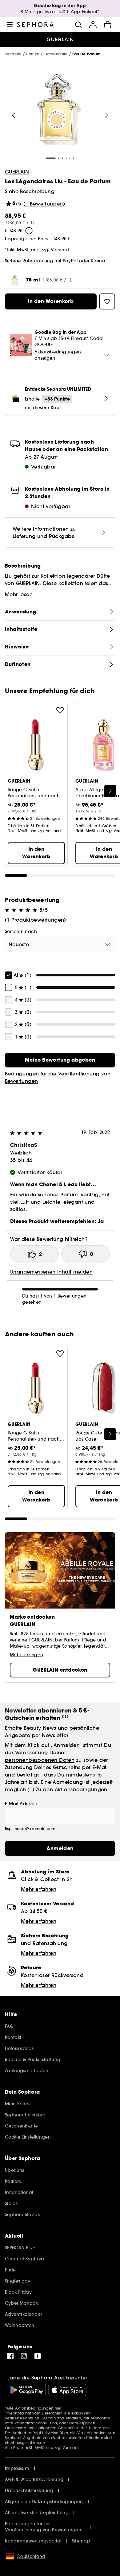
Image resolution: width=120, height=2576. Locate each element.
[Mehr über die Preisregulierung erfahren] (29, 231)
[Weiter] (107, 115)
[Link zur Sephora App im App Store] (67, 2390)
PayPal (70, 261)
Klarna (98, 261)
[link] (60, 1060)
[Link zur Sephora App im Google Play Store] (27, 2390)
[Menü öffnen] (10, 25)
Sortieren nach (21, 931)
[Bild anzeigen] (59, 110)
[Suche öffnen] (78, 25)
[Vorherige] (14, 115)
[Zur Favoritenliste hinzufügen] (60, 710)
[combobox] (60, 944)
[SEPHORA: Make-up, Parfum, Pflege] (36, 25)
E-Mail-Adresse (21, 1804)
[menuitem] (93, 25)
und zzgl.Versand (50, 250)
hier (58, 2408)
